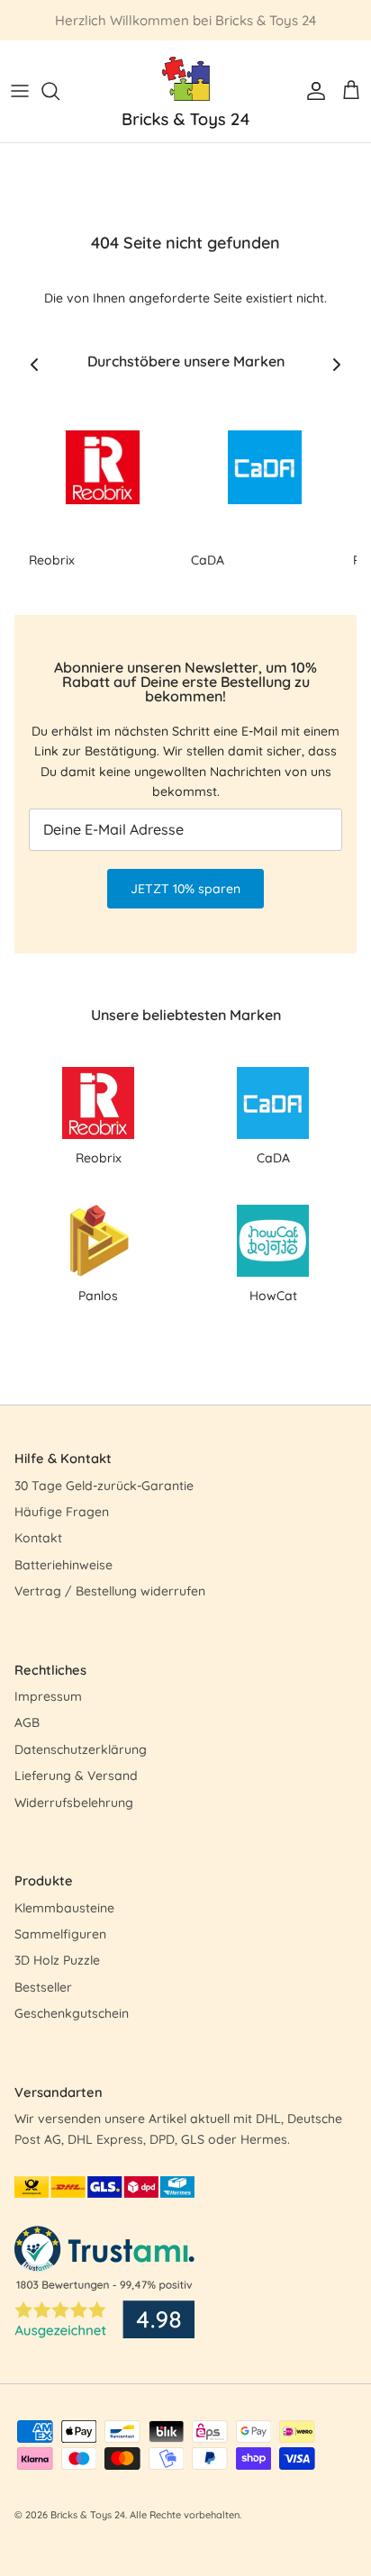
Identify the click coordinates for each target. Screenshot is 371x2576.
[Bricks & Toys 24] (186, 91)
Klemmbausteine (64, 1908)
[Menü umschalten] (20, 91)
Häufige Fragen (62, 1512)
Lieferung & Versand (76, 1776)
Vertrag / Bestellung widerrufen (110, 1591)
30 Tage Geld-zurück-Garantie (104, 1486)
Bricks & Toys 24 (88, 2515)
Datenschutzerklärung (81, 1749)
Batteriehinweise (63, 1565)
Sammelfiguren (60, 1934)
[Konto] (312, 91)
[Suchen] (59, 91)
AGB (27, 1722)
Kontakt (38, 1538)
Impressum (48, 1696)
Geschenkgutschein (72, 2013)
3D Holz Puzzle (57, 1960)
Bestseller (43, 1987)
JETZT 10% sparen (185, 889)
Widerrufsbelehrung (74, 1803)
